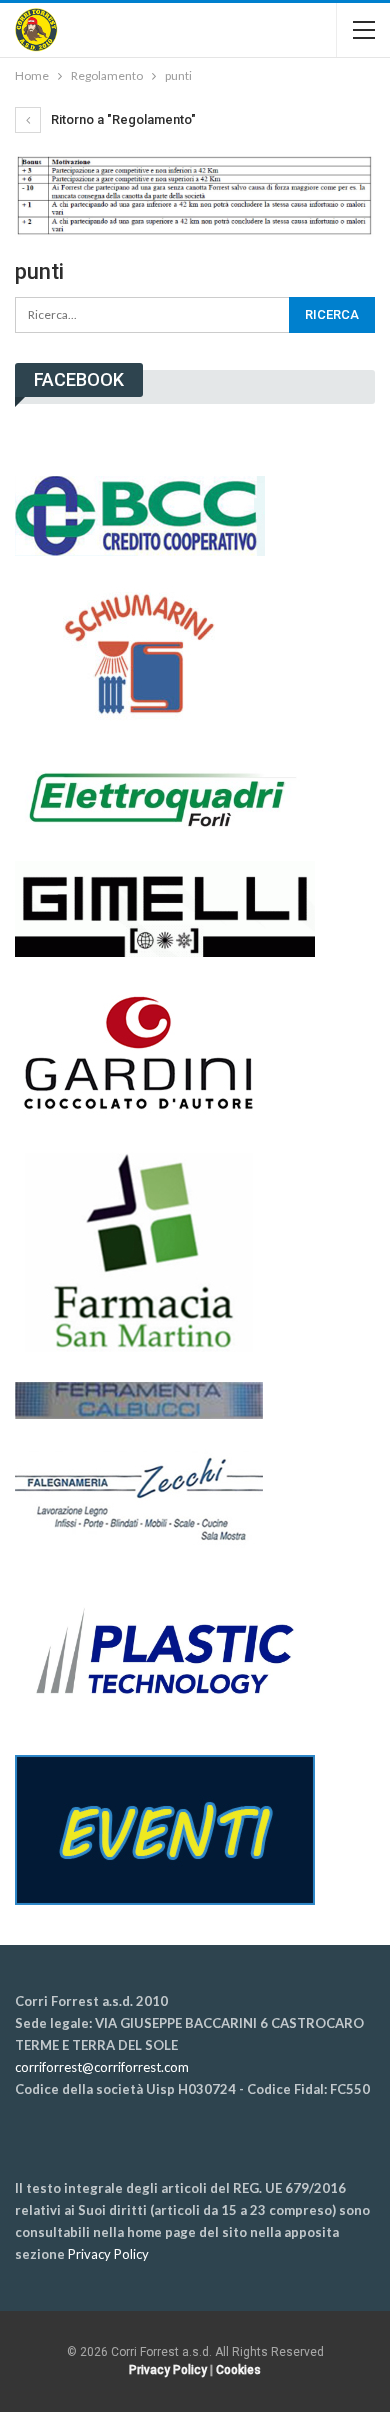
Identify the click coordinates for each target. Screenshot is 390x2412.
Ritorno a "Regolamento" (122, 119)
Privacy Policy (108, 2254)
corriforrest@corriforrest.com (102, 2067)
